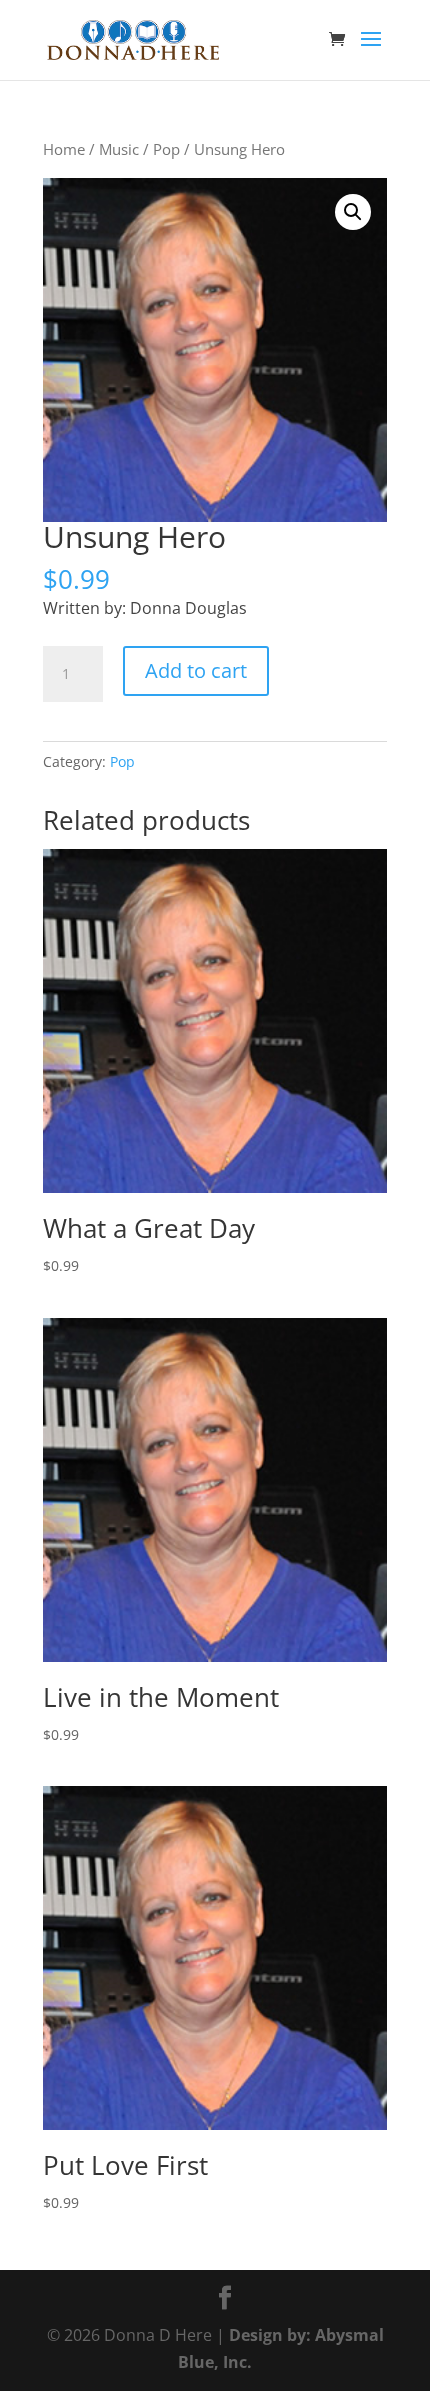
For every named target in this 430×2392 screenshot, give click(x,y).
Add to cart (196, 670)
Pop (166, 149)
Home (64, 149)
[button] (353, 212)
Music (119, 149)
